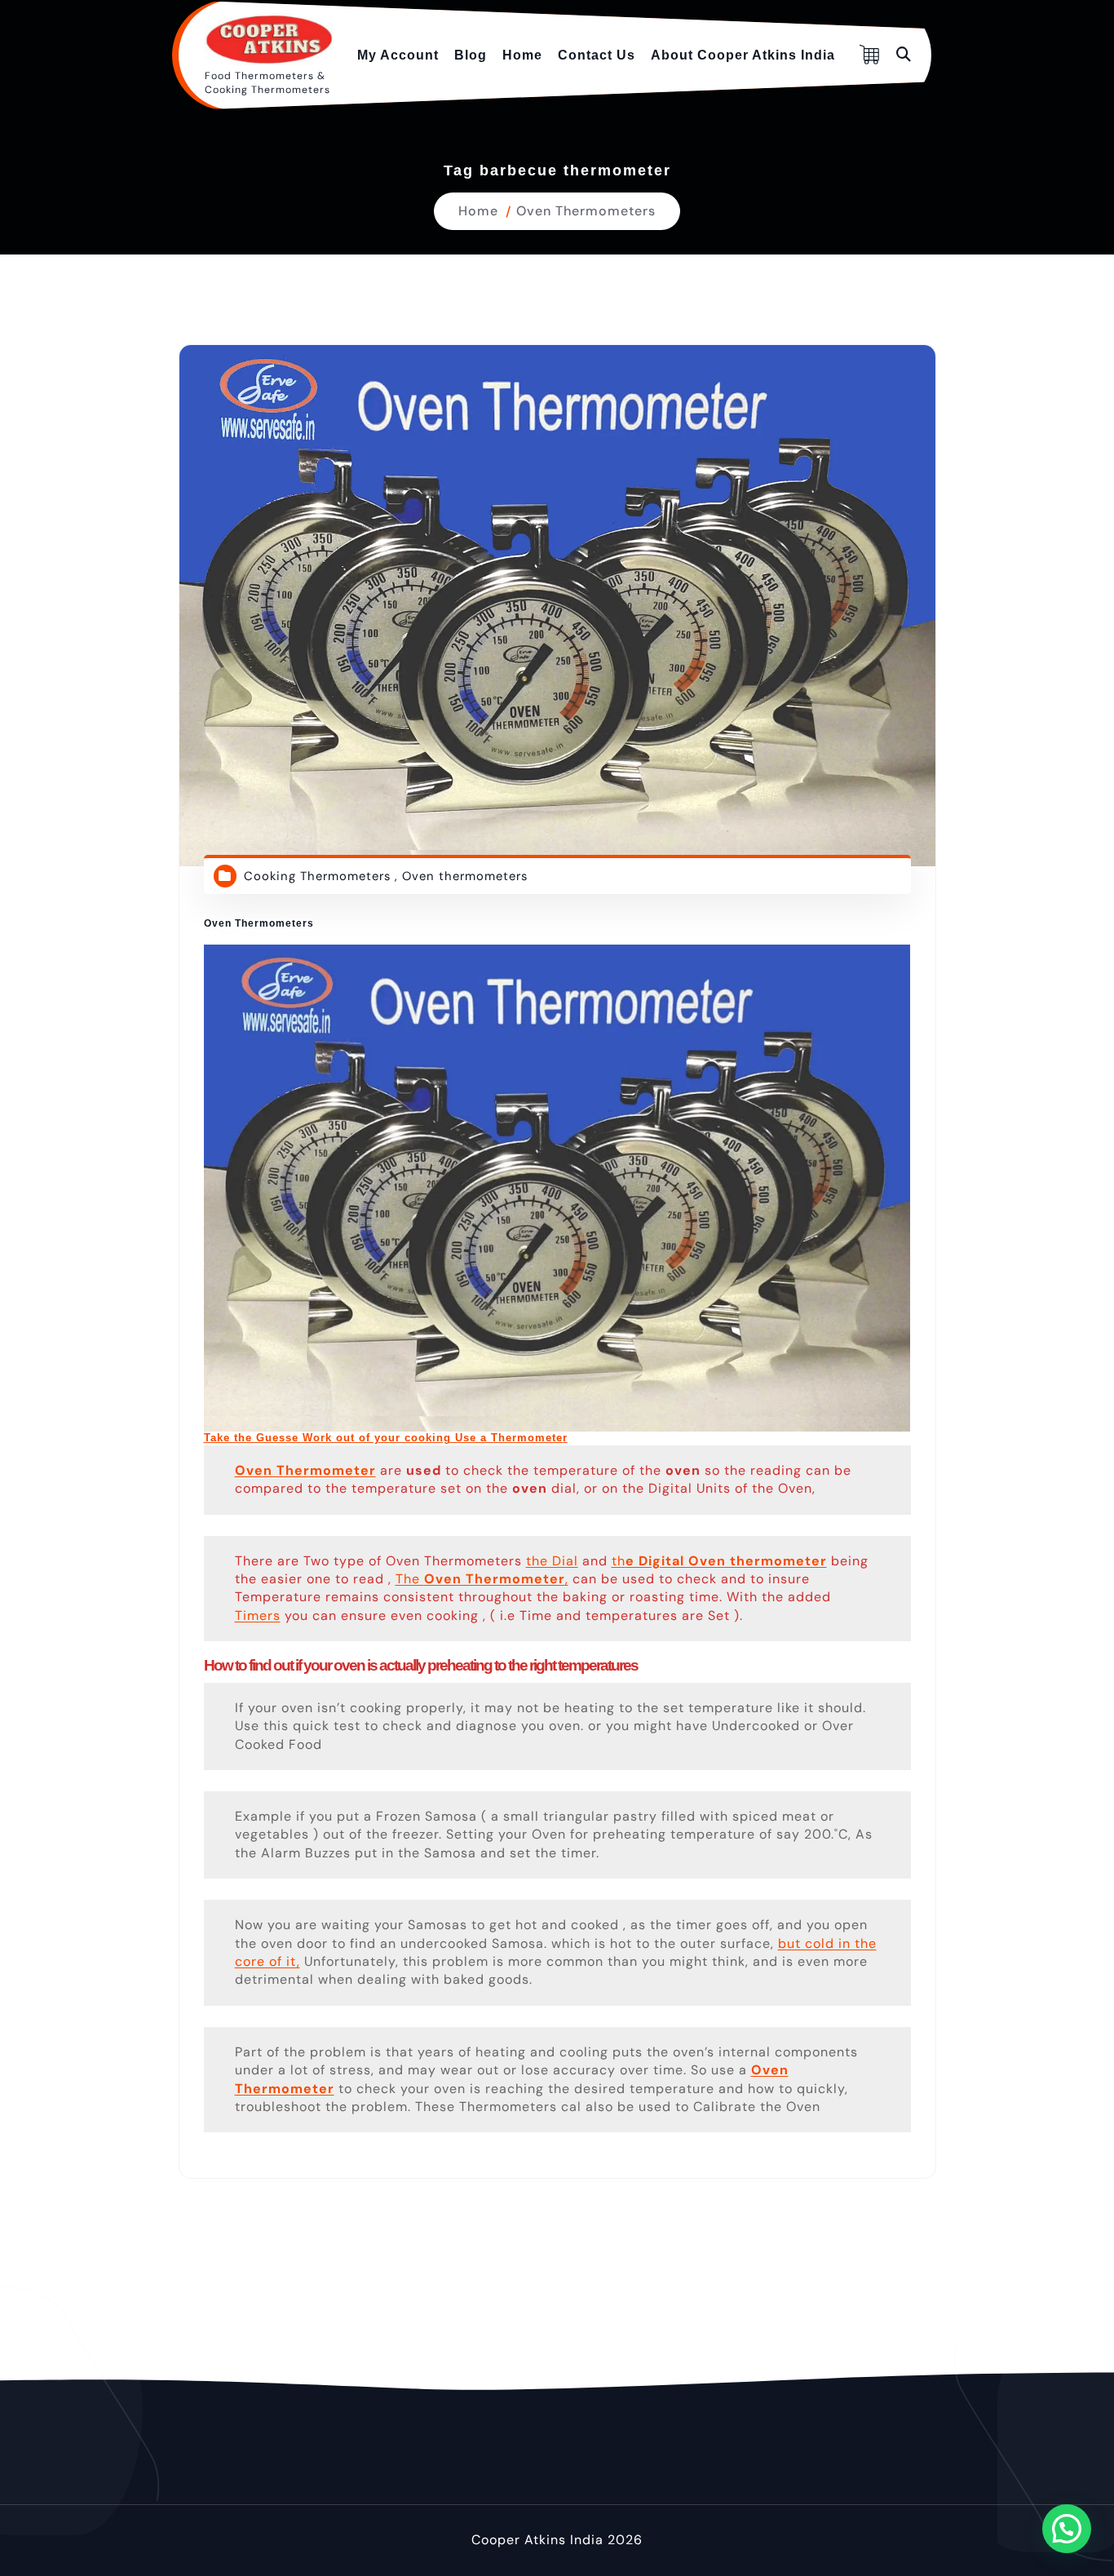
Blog (471, 55)
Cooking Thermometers (317, 876)
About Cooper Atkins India (743, 55)
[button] (1067, 2529)
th (719, 1561)
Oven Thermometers (586, 211)
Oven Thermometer (305, 1470)
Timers (258, 1616)
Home (522, 55)
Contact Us (597, 55)
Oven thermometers (465, 876)
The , (482, 1579)
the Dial (552, 1561)
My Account (398, 55)
